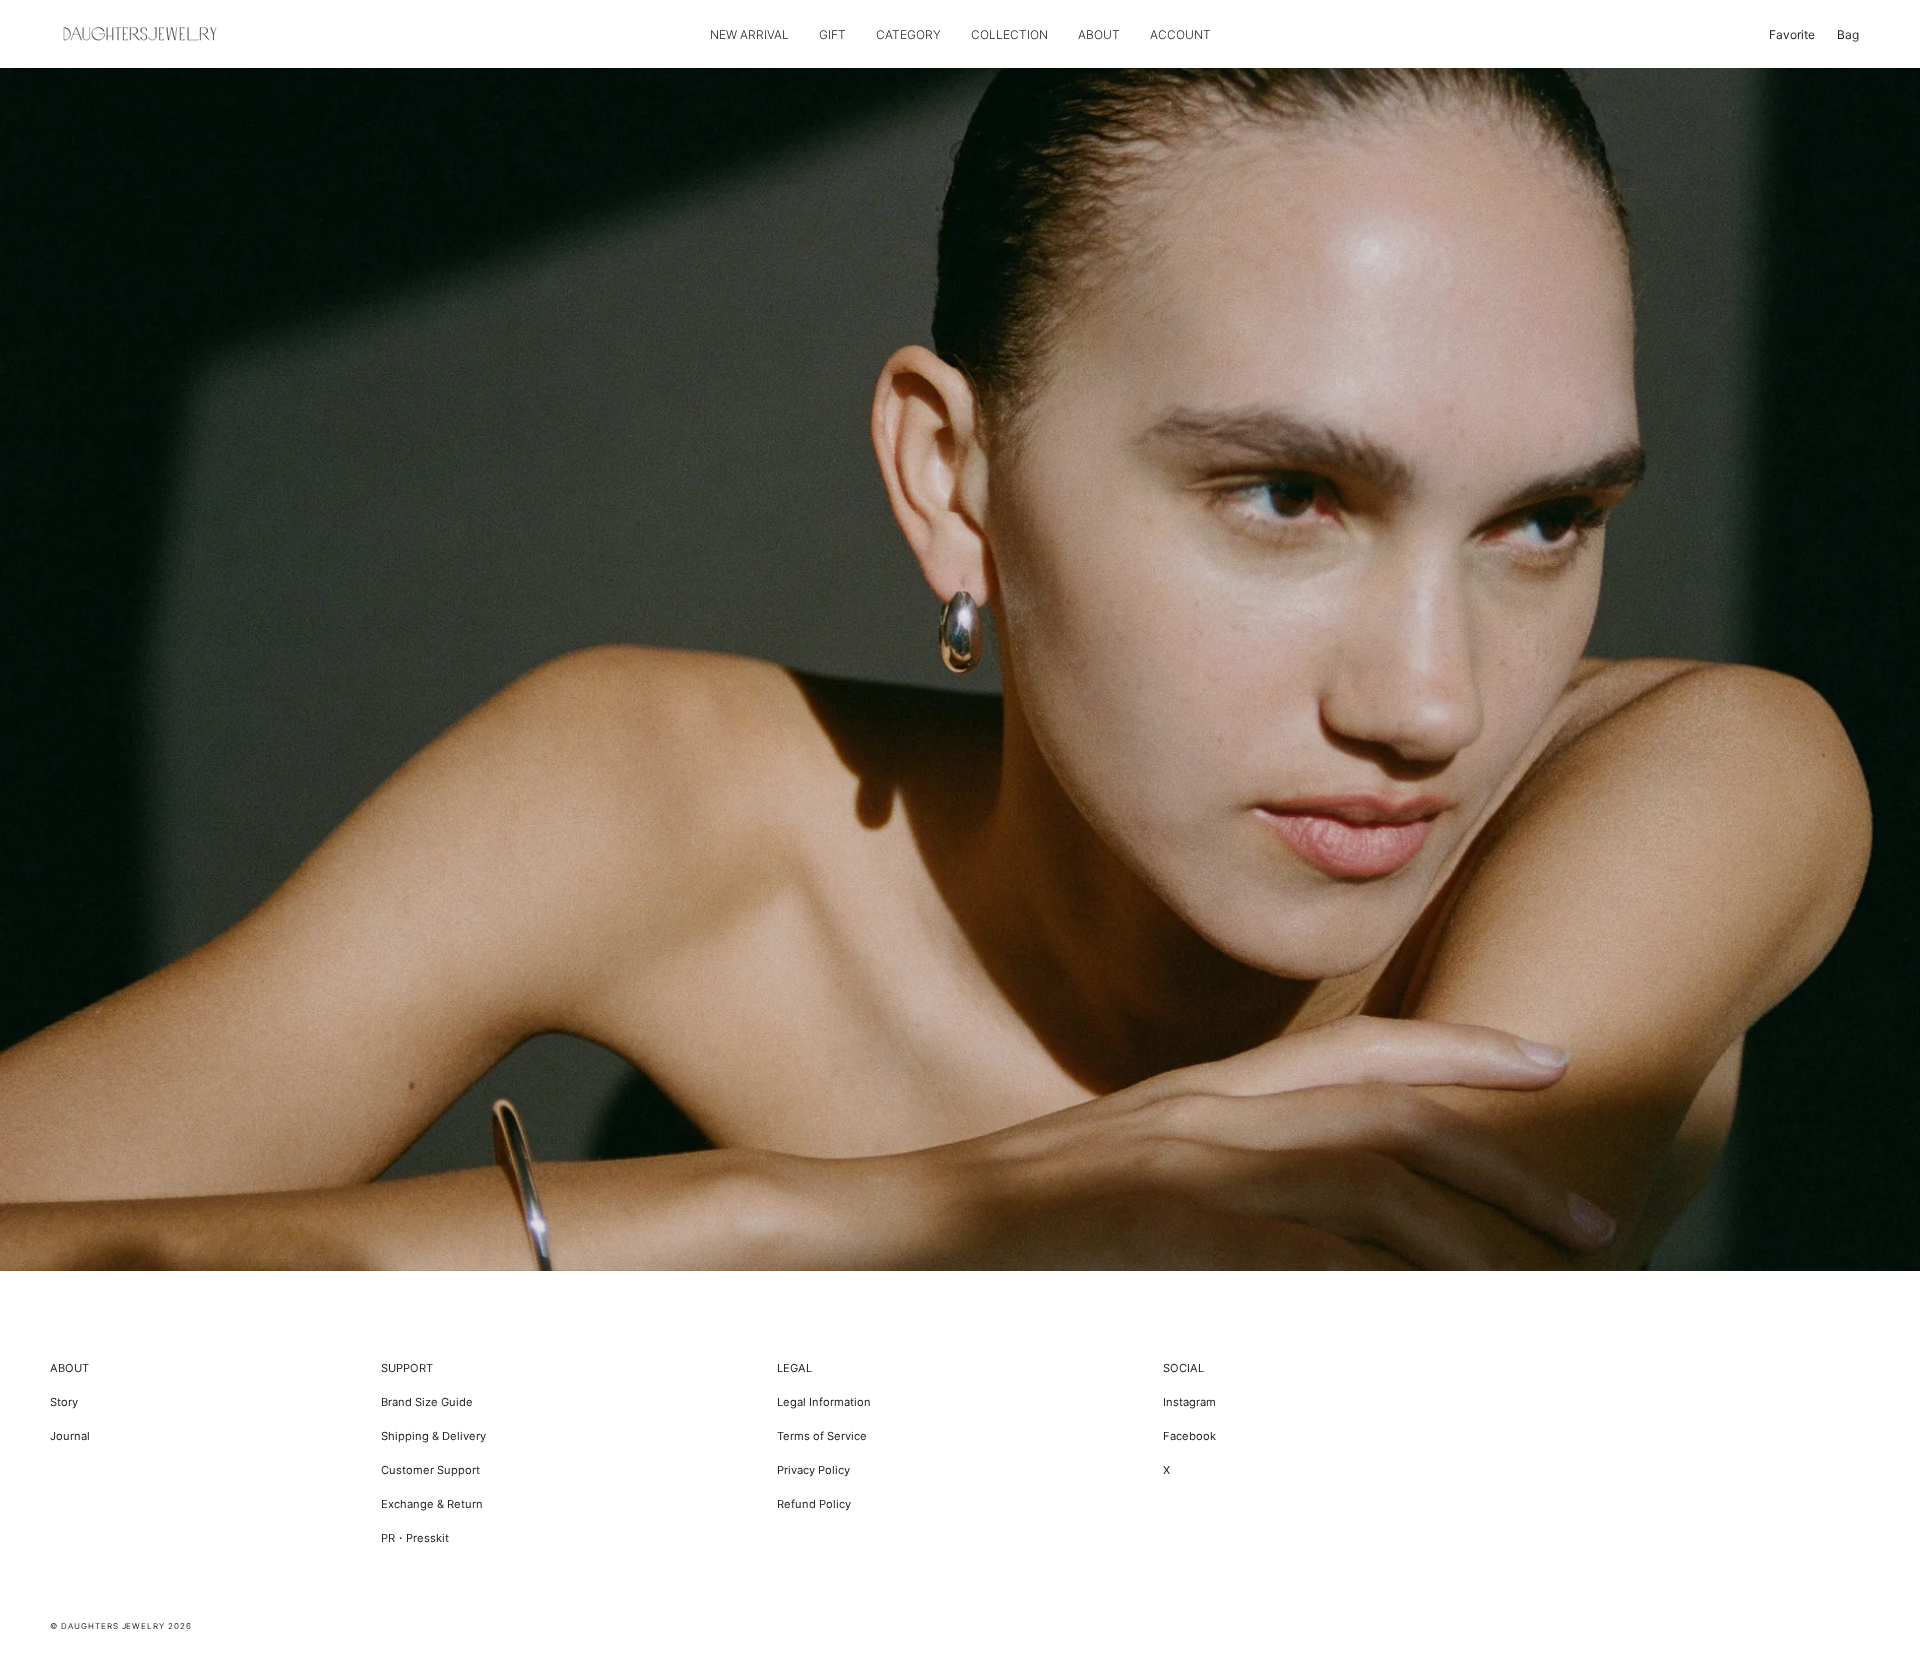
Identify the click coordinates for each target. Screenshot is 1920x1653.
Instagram (1189, 1402)
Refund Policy (814, 1504)
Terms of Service (822, 1436)
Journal (70, 1436)
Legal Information (824, 1402)
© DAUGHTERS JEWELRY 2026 (121, 1626)
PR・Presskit (415, 1538)
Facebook (1189, 1436)
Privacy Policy (813, 1470)
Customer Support (430, 1470)
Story (64, 1402)
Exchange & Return (432, 1504)
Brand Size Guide (427, 1402)
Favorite (1792, 34)
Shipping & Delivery (433, 1436)
